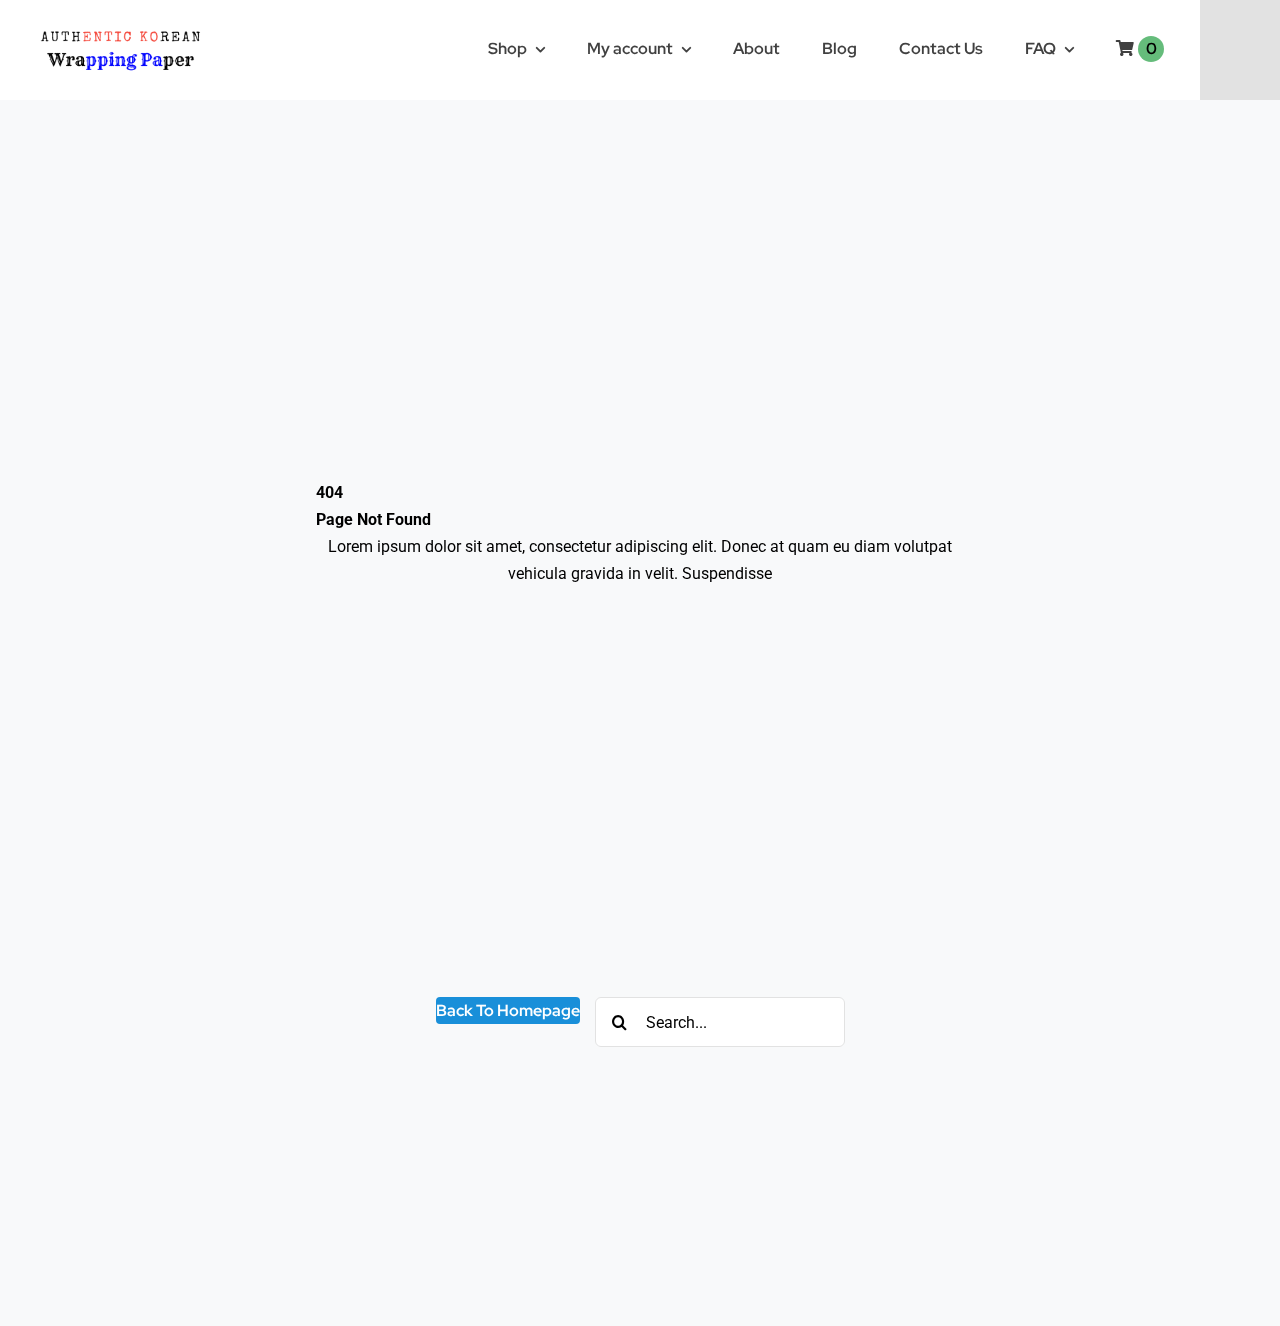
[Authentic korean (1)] (155, 27)
